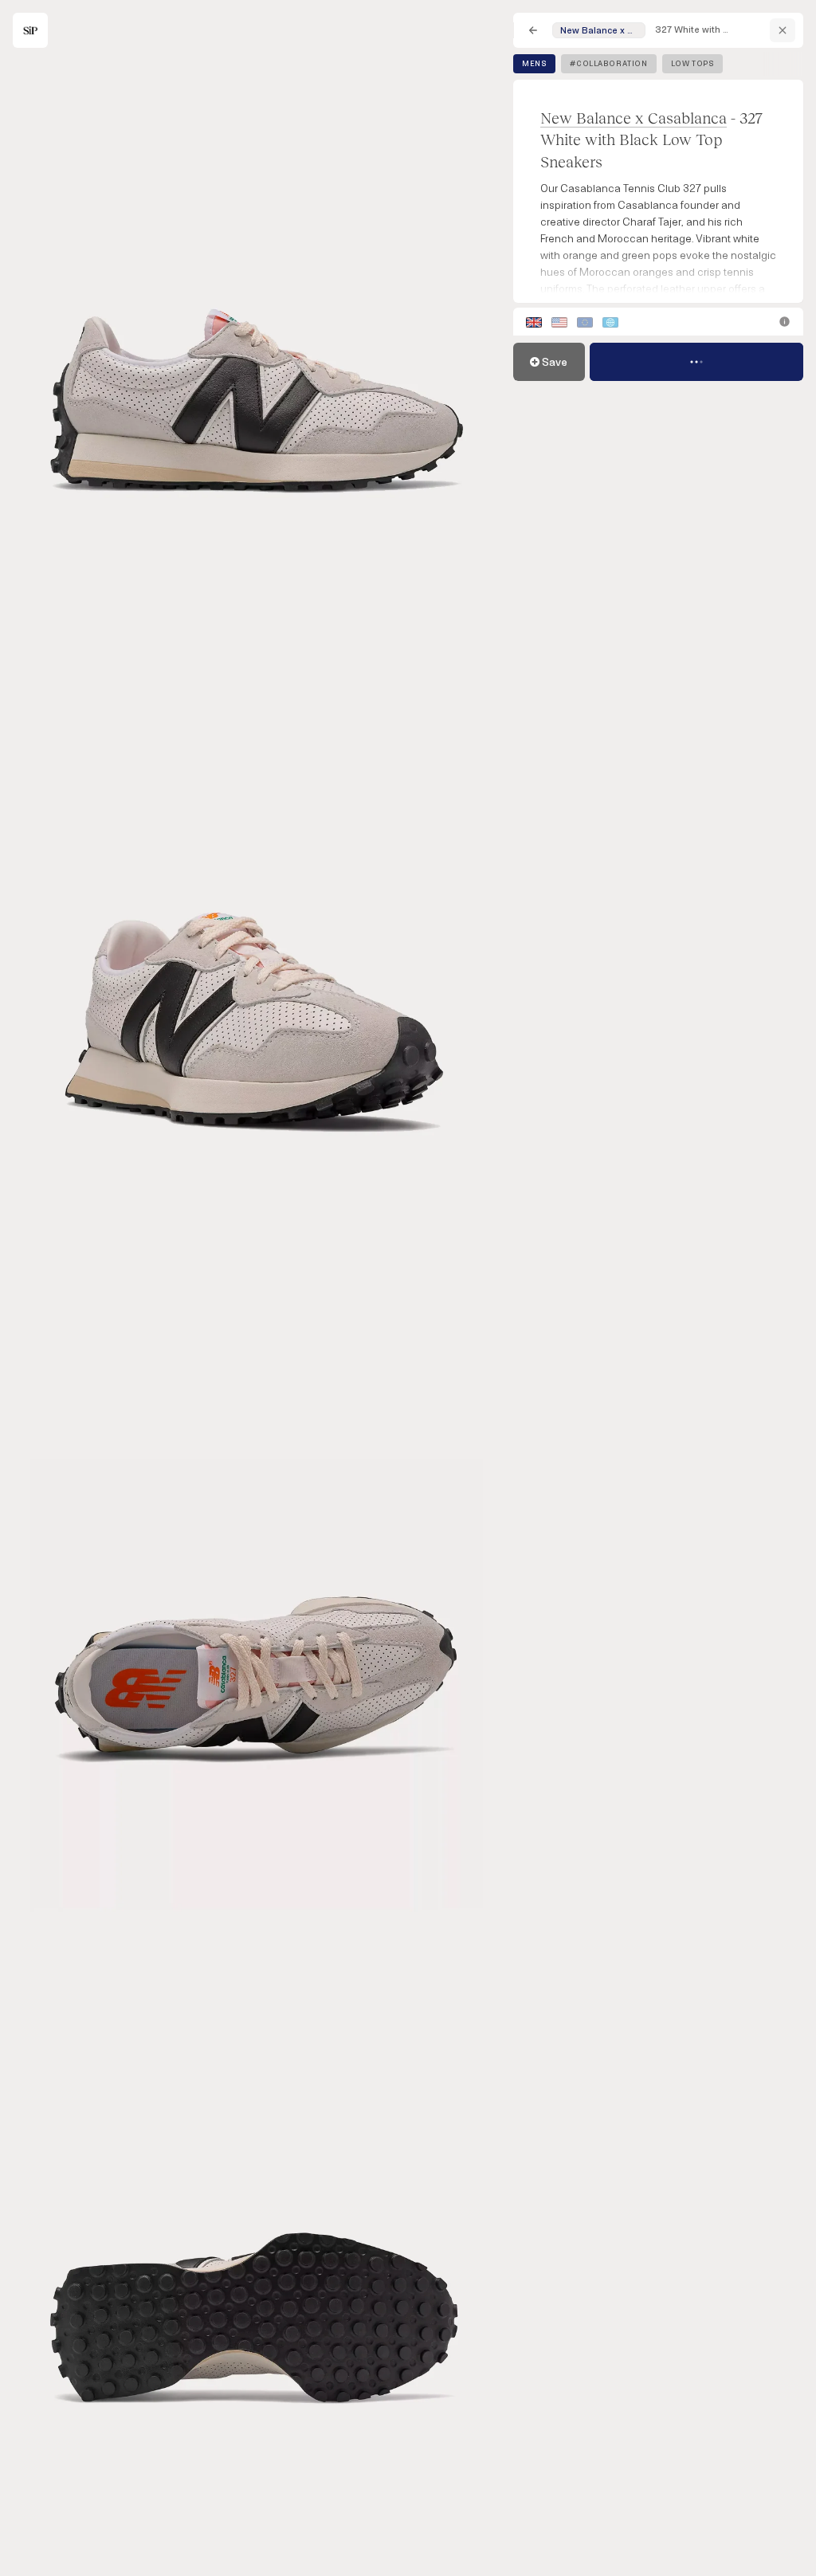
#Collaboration (608, 64)
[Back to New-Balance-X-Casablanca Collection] (783, 30)
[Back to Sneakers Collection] (533, 30)
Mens (534, 64)
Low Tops (693, 64)
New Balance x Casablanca (634, 118)
